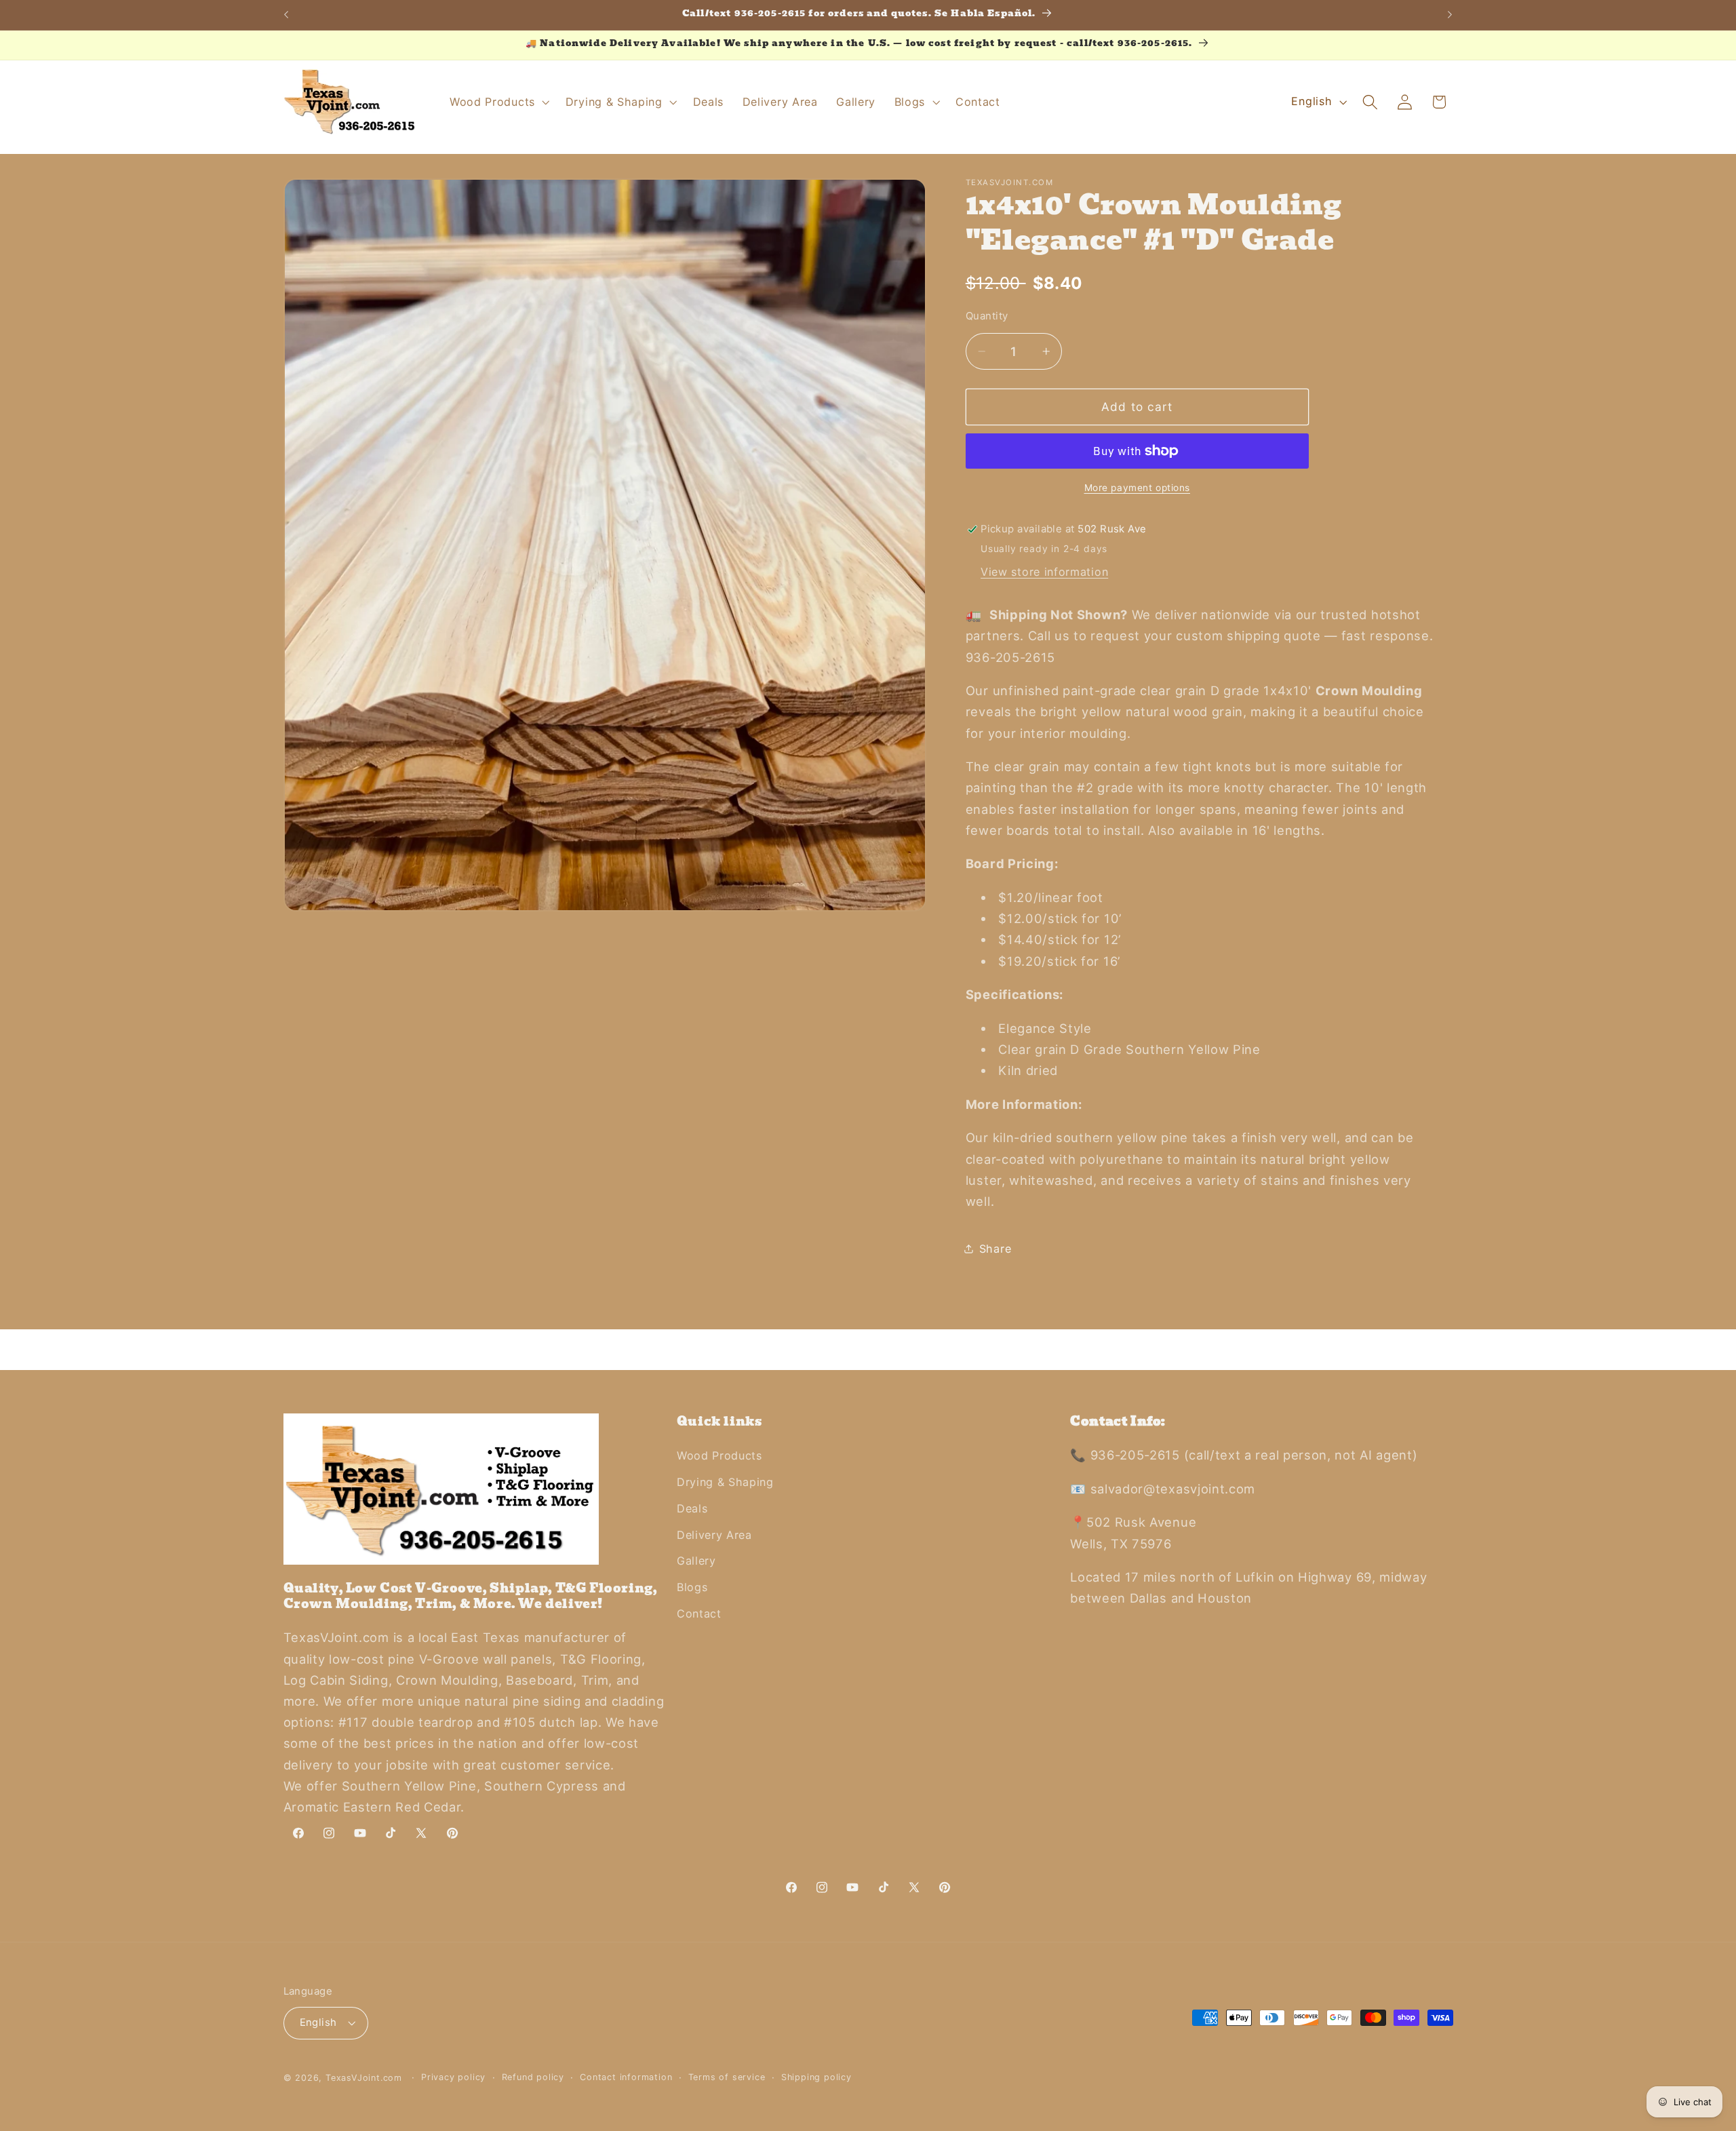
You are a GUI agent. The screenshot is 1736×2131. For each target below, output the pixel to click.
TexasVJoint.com (364, 2078)
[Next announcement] (1450, 15)
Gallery (696, 1561)
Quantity (987, 316)
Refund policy (533, 2077)
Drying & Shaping (725, 1482)
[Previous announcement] (286, 15)
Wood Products (719, 1455)
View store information (1044, 572)
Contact (699, 1614)
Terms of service (727, 2077)
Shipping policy (816, 2077)
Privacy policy (453, 2077)
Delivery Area (714, 1535)
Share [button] (995, 1249)
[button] (498, 102)
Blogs (692, 1587)
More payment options (1138, 488)
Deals (692, 1508)
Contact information (626, 2077)
